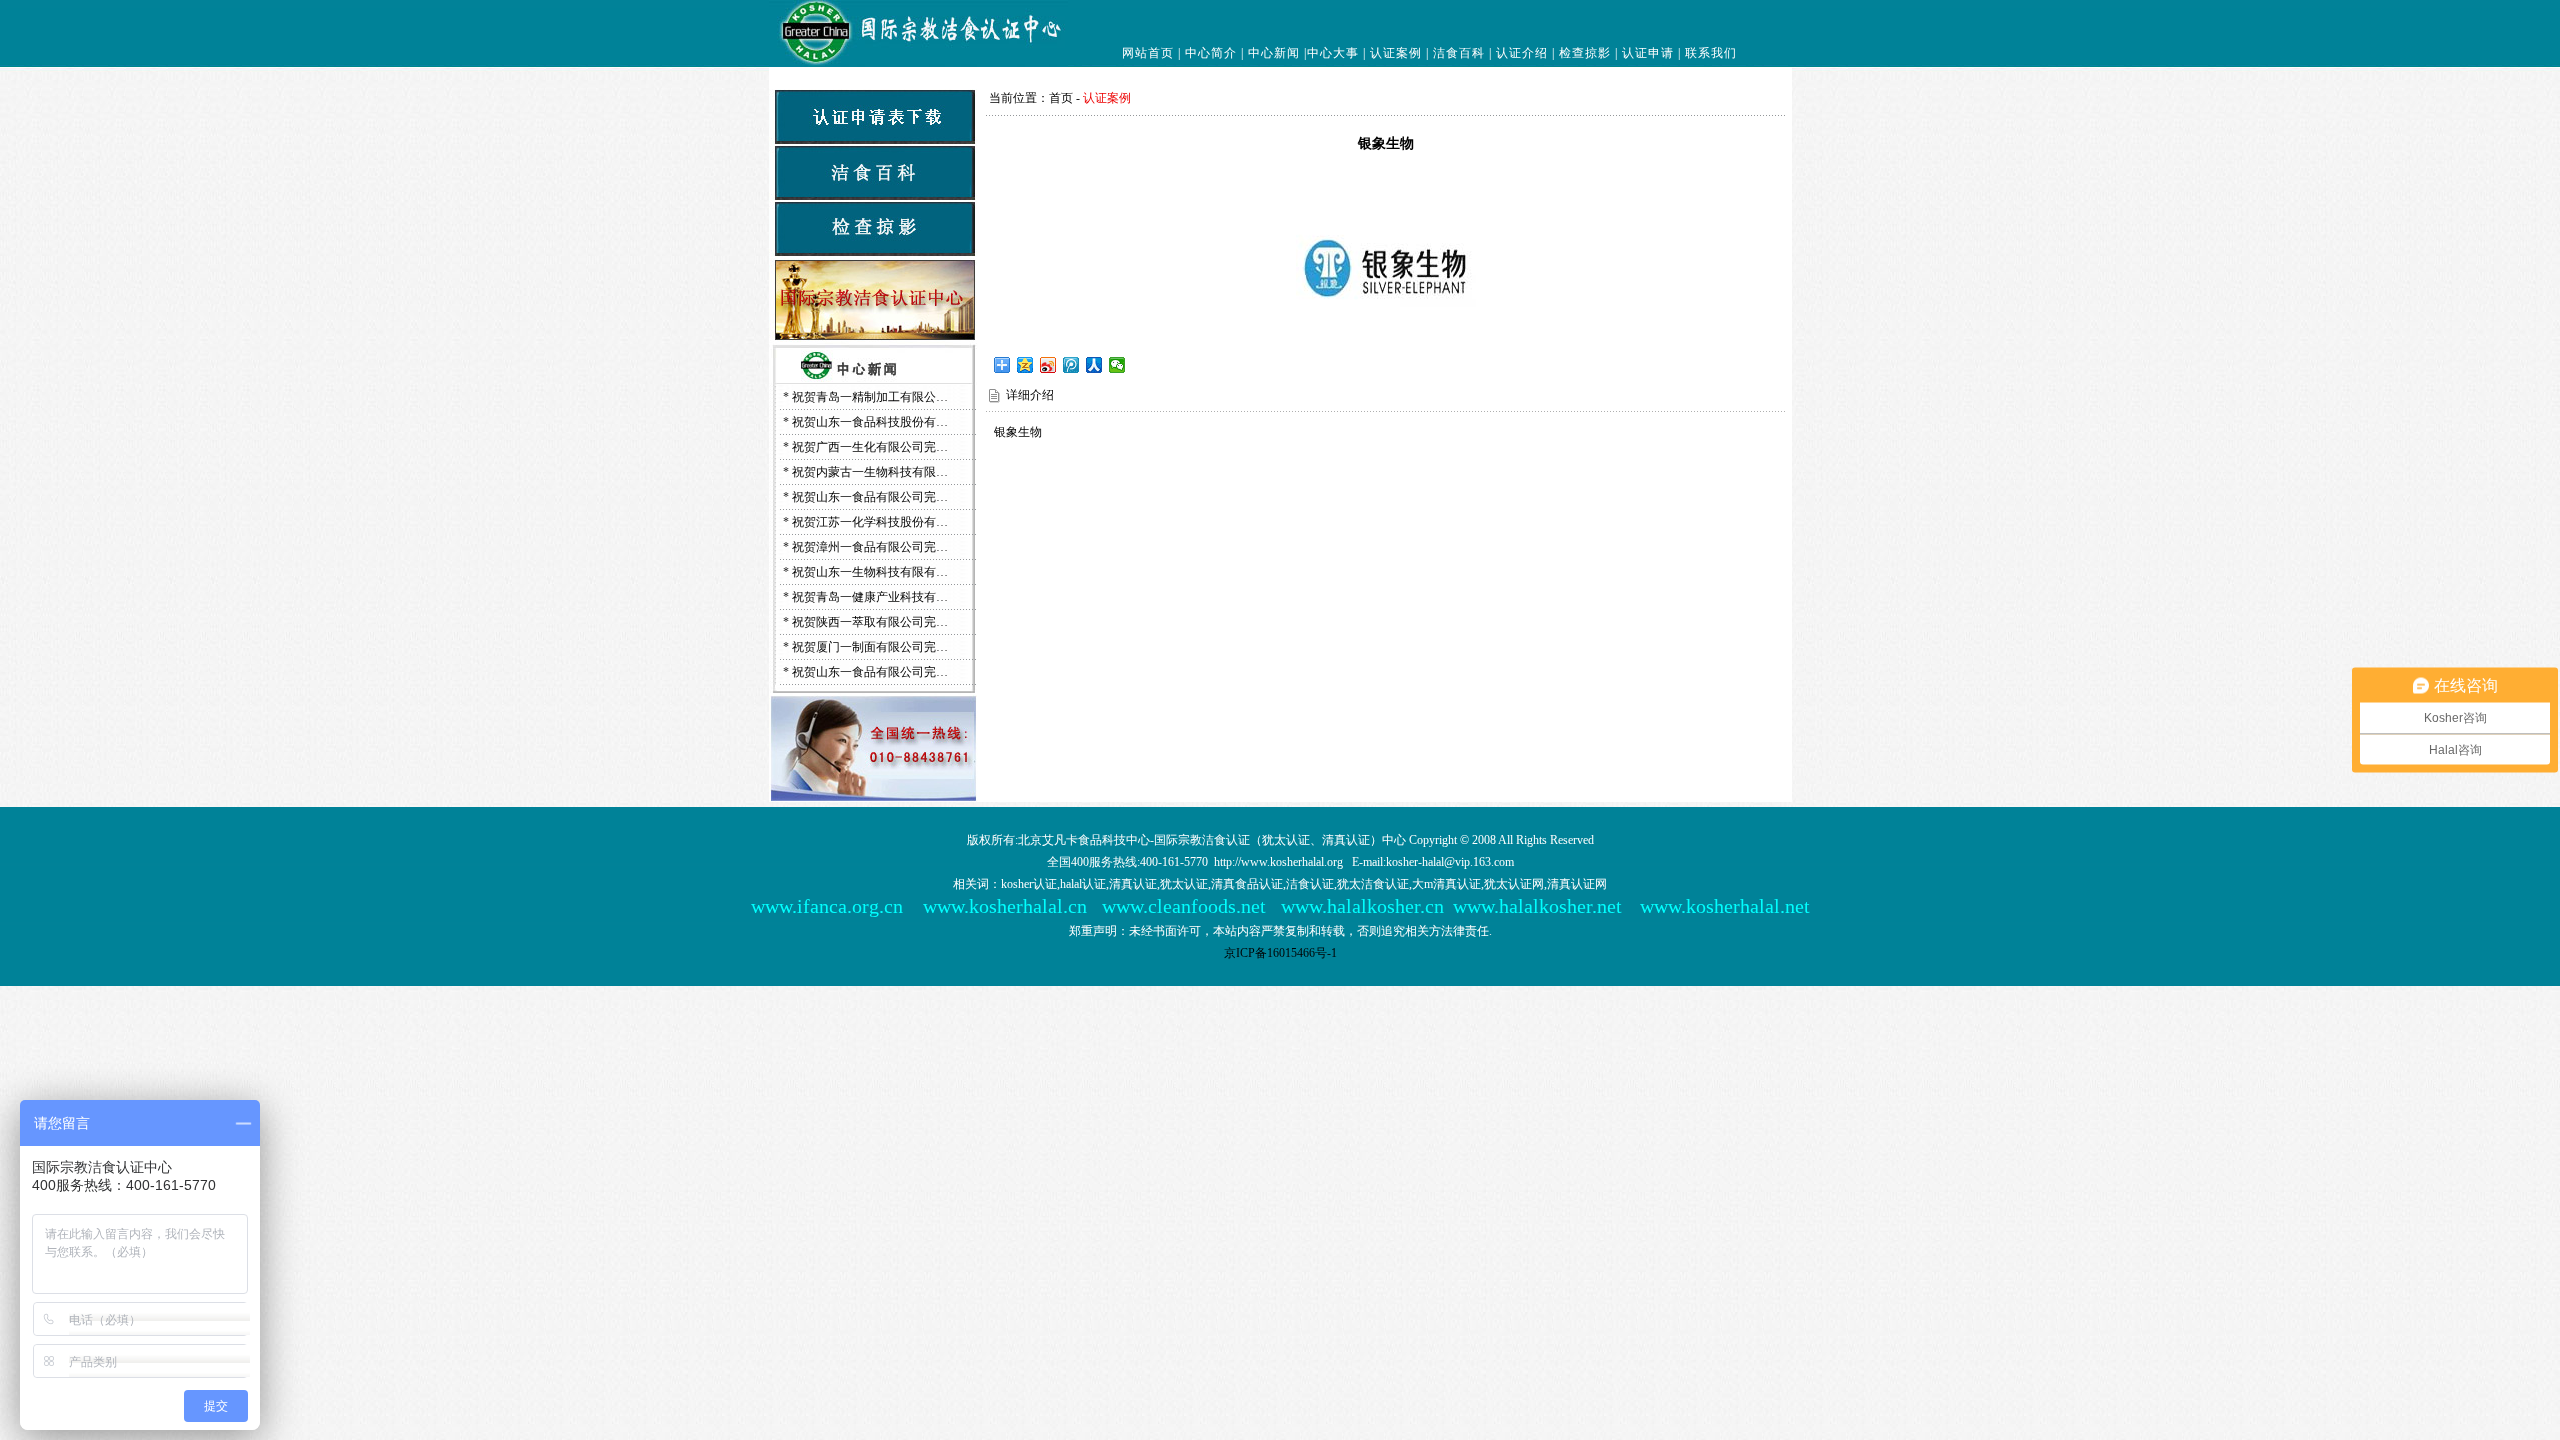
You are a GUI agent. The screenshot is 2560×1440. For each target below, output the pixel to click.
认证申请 (1648, 53)
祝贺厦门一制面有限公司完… (870, 647)
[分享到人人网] (1094, 365)
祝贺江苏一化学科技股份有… (870, 522)
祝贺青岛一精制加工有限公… (870, 397)
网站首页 (1148, 53)
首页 (1061, 98)
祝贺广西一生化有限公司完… (870, 447)
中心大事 (1333, 53)
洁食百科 (1459, 53)
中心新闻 (1274, 53)
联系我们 (1711, 53)
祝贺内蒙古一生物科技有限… (870, 472)
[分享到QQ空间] (1025, 365)
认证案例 (1396, 53)
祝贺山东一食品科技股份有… (870, 422)
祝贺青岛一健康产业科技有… (870, 597)
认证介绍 (1522, 53)
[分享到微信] (1117, 365)
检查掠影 (1585, 53)
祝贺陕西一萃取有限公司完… (870, 622)
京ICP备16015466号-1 (1280, 953)
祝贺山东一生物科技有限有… (870, 572)
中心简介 (1211, 53)
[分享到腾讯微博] (1071, 365)
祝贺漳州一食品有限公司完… (870, 547)
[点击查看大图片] (1386, 347)
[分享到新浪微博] (1048, 365)
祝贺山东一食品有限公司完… (870, 497)
